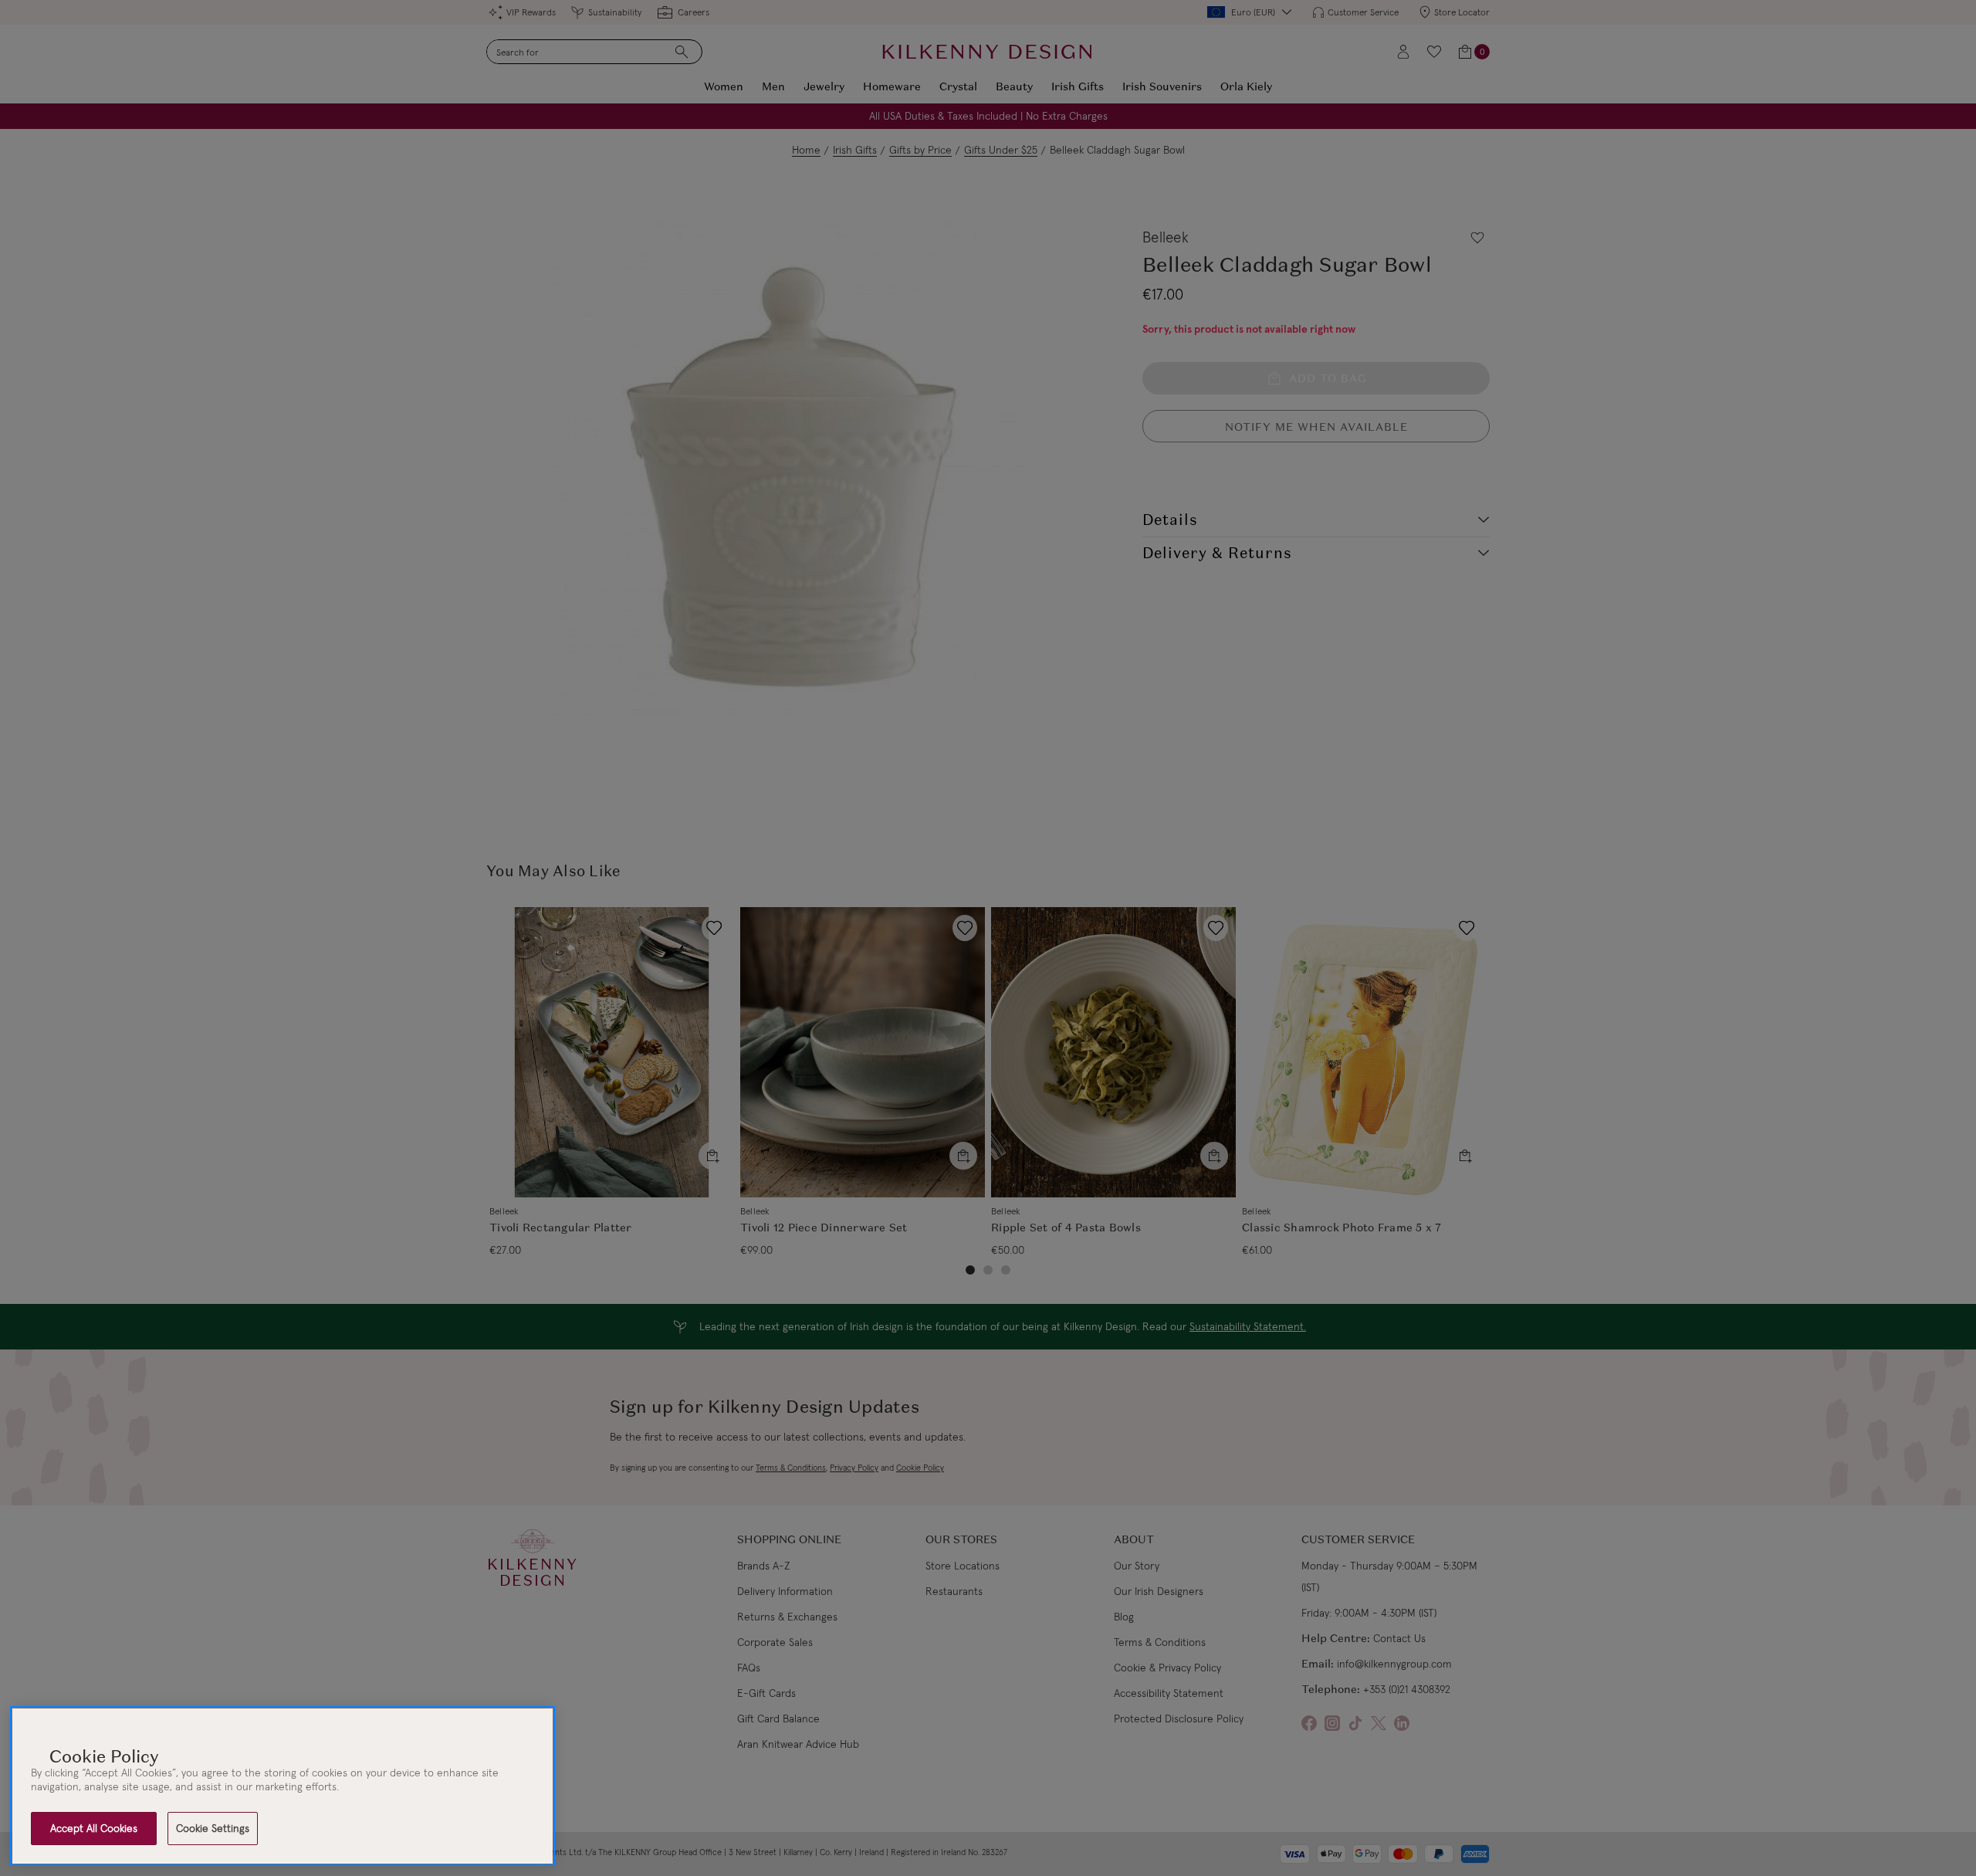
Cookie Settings (213, 1828)
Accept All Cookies (94, 1828)
